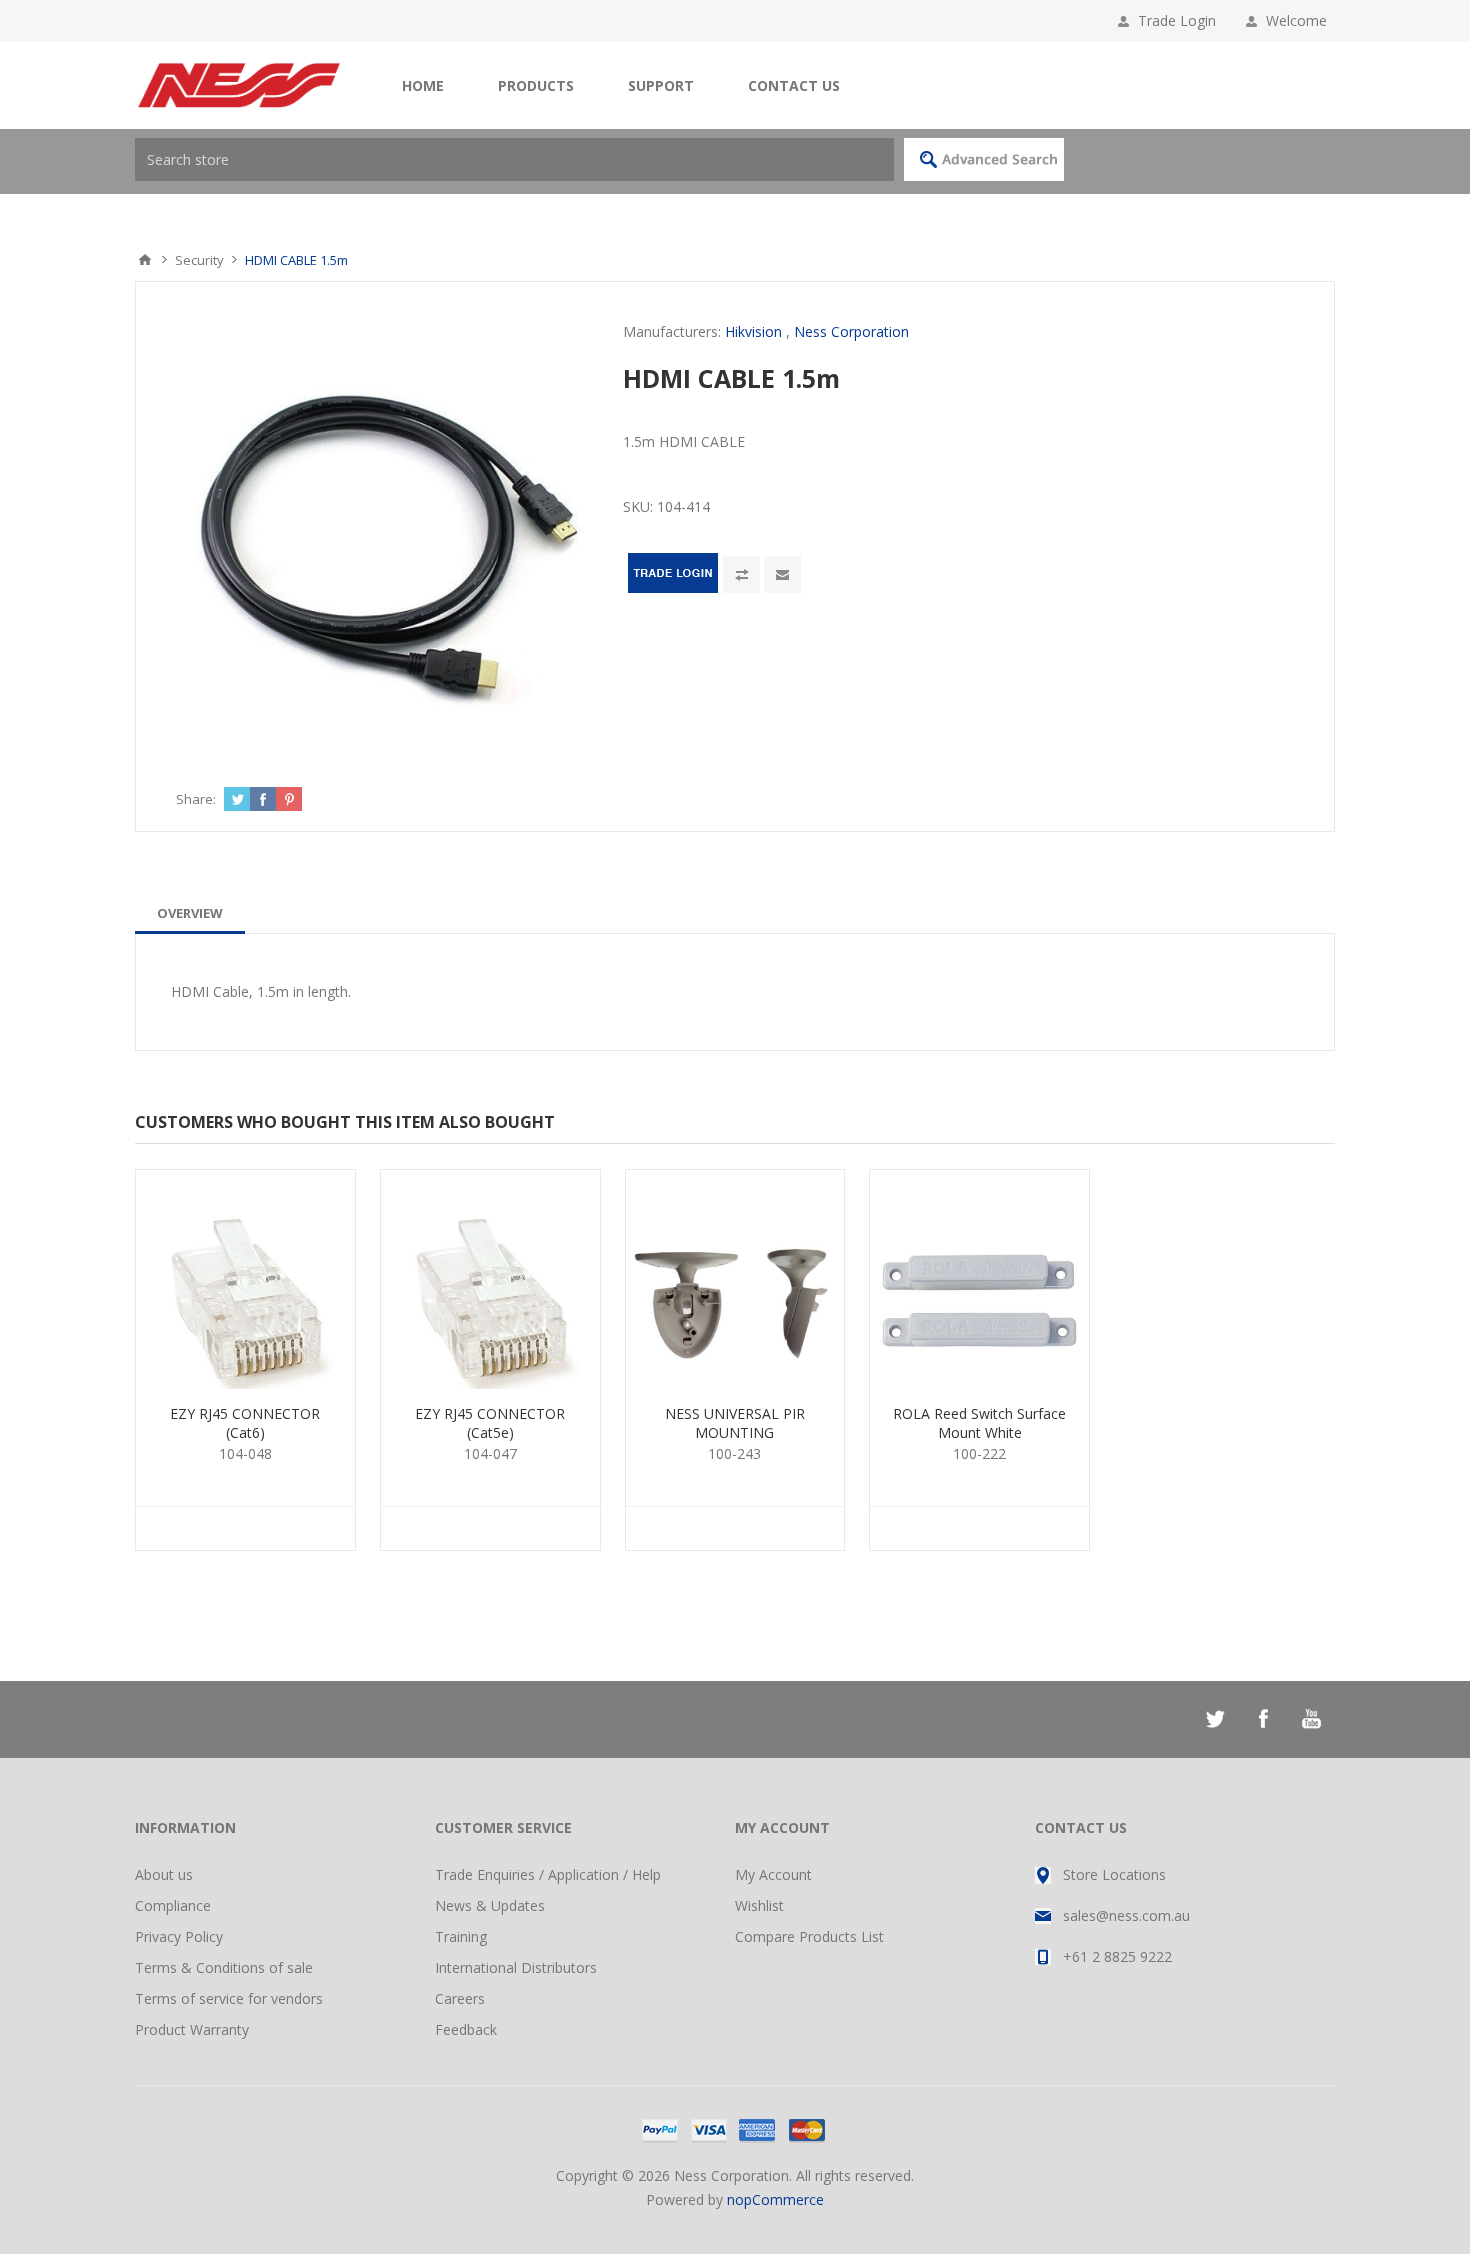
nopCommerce (775, 2199)
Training (461, 1936)
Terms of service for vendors (229, 1998)
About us (164, 1874)
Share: (196, 799)
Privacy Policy (179, 1936)
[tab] (190, 913)
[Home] (145, 260)
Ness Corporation (851, 331)
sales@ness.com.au (1126, 1915)
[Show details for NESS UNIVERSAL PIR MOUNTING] (735, 1279)
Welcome (1300, 20)
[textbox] (514, 159)
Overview (190, 913)
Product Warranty (192, 2029)
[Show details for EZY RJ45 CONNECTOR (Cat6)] (245, 1279)
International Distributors (516, 1967)
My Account (773, 1874)
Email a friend (782, 574)
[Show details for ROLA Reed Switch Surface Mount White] (979, 1279)
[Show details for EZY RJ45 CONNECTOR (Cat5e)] (490, 1279)
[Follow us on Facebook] (1263, 1719)
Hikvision (753, 331)
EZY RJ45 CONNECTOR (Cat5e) (490, 1423)
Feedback (466, 2029)
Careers (460, 1998)
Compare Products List (809, 1936)
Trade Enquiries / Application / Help (548, 1874)
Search (984, 159)
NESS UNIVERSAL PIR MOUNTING (735, 1423)
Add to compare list (741, 574)
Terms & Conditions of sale (224, 1967)
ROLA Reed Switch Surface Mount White (979, 1423)
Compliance (173, 1905)
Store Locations (1114, 1874)
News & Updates (490, 1905)
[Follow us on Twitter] (1215, 1719)
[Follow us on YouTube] (1311, 1719)
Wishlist (759, 1905)
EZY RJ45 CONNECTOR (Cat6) (245, 1423)
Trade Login (1177, 20)
